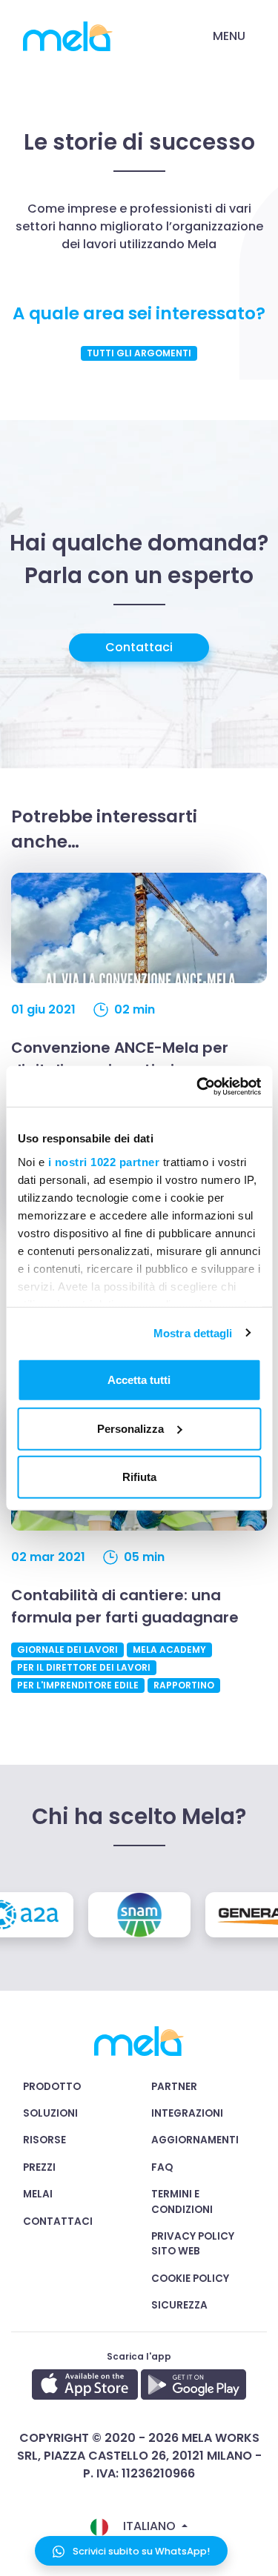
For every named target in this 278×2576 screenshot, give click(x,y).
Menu (229, 36)
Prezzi (39, 2167)
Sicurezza (179, 2305)
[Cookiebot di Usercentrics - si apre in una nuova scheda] (198, 1086)
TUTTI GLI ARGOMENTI (139, 353)
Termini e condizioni (182, 2201)
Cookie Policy (190, 2279)
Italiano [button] (149, 2526)
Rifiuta (139, 1477)
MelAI (38, 2194)
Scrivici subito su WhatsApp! (140, 2551)
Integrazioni (187, 2113)
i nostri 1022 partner (103, 1161)
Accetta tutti (139, 1380)
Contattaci (139, 647)
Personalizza (130, 1428)
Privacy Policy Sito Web (193, 2244)
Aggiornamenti (195, 2140)
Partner (174, 2087)
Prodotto (52, 2087)
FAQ (162, 2167)
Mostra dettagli (193, 1332)
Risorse (44, 2140)
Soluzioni (50, 2113)
